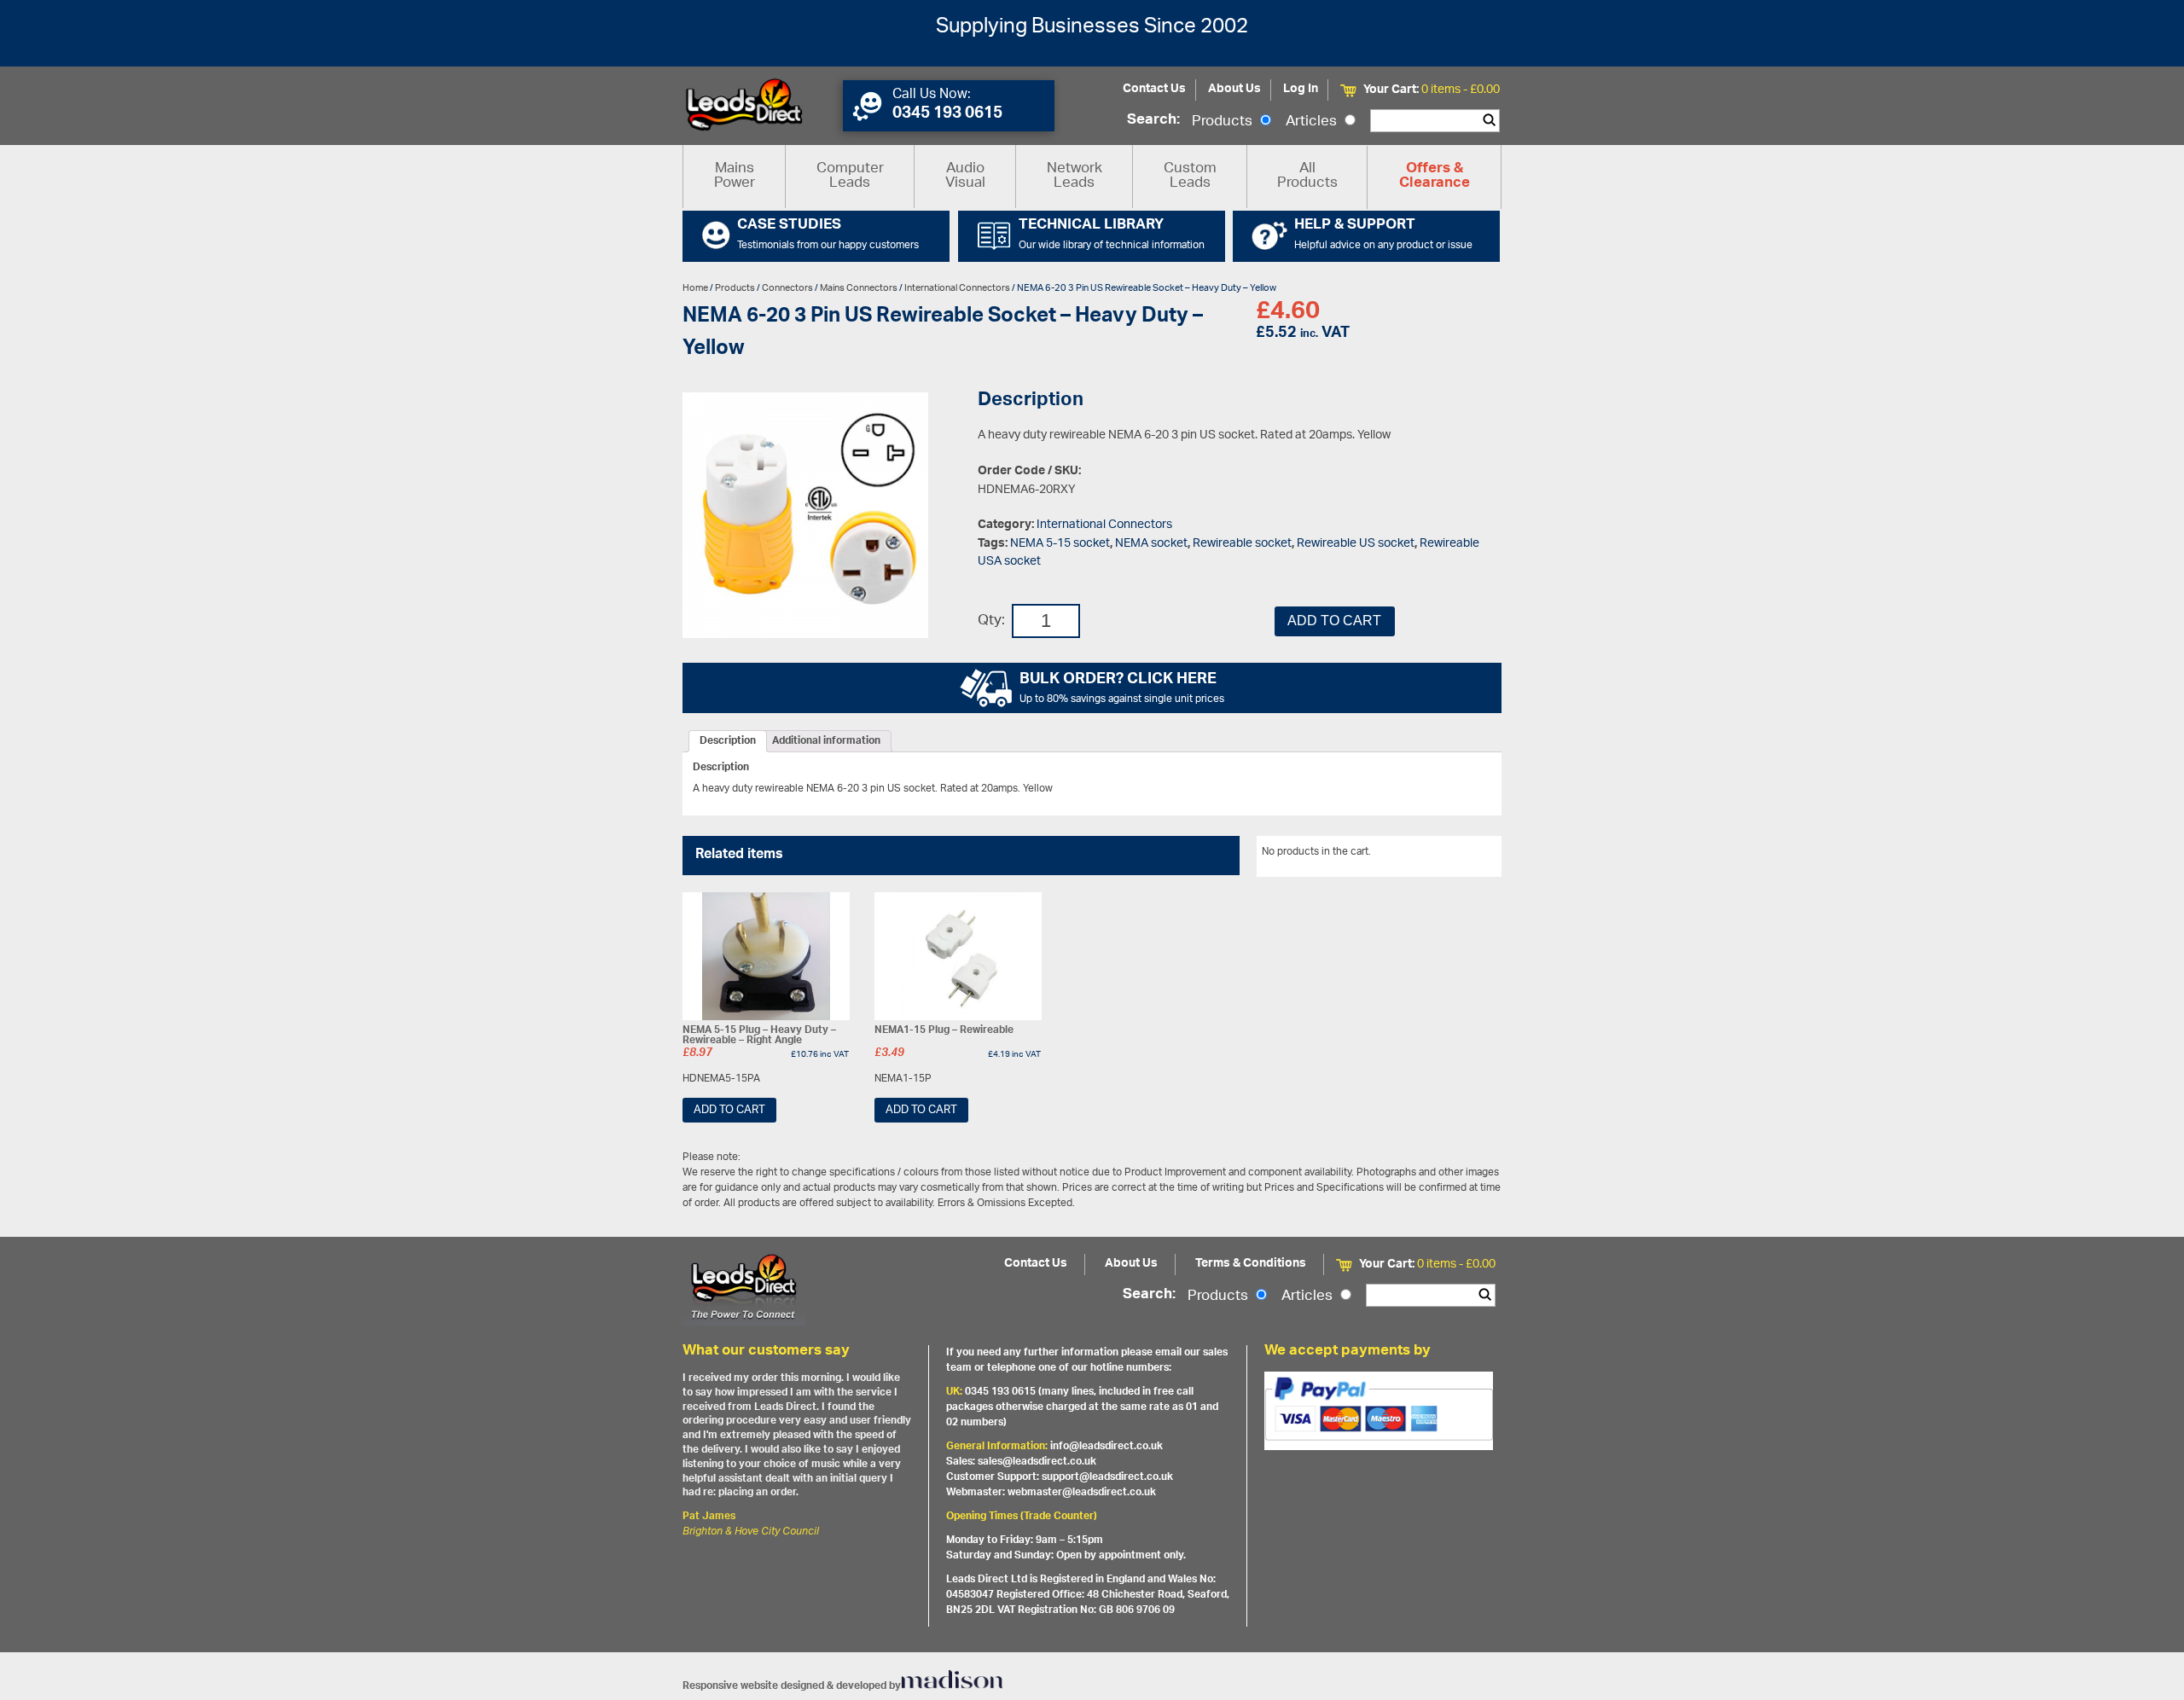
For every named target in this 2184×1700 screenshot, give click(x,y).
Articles (1313, 122)
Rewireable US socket (1356, 544)
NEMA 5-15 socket (1060, 544)
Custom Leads (1190, 176)
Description (728, 741)
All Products (1307, 176)
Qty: (991, 621)
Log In (1301, 89)
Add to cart (1334, 621)
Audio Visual (965, 176)
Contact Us (1154, 89)
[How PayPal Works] (1379, 1411)
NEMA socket (1151, 544)
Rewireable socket (1242, 544)
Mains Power (735, 176)
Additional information (826, 741)
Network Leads (1075, 176)
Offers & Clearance (1435, 177)
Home (695, 288)
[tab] (728, 741)
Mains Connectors (859, 288)
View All (1470, 855)
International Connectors (957, 288)
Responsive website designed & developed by (792, 1686)
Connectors (787, 288)
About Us (1234, 89)
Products (1224, 122)
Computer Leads (850, 176)
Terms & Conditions (1251, 1264)
